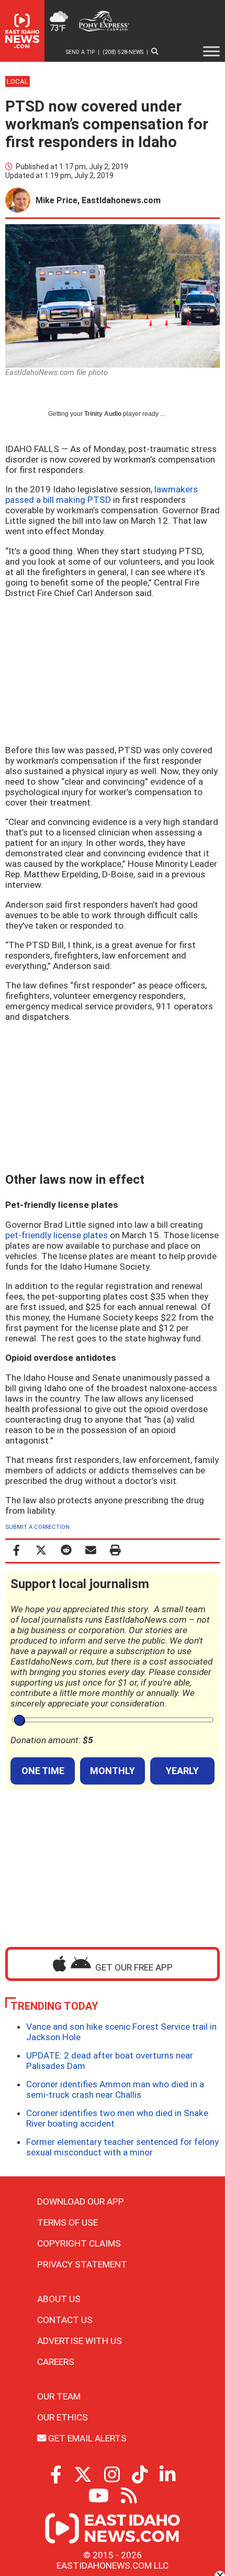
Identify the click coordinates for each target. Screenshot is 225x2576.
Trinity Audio (103, 414)
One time (43, 1771)
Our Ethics (63, 2417)
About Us (59, 2299)
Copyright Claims (79, 2243)
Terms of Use (67, 2222)
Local (18, 81)
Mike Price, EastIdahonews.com (98, 200)
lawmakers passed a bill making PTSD (102, 494)
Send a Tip (80, 52)
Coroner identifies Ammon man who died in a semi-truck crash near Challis (115, 2089)
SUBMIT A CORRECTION (37, 1527)
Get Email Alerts (86, 2438)
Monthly (113, 1771)
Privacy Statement (82, 2264)
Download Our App (81, 2201)
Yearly (182, 1771)
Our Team (59, 2396)
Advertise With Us (80, 2341)
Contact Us (65, 2320)
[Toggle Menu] (211, 51)
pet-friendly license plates (57, 1235)
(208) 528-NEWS (123, 52)
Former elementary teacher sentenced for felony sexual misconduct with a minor (122, 2147)
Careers (56, 2362)
